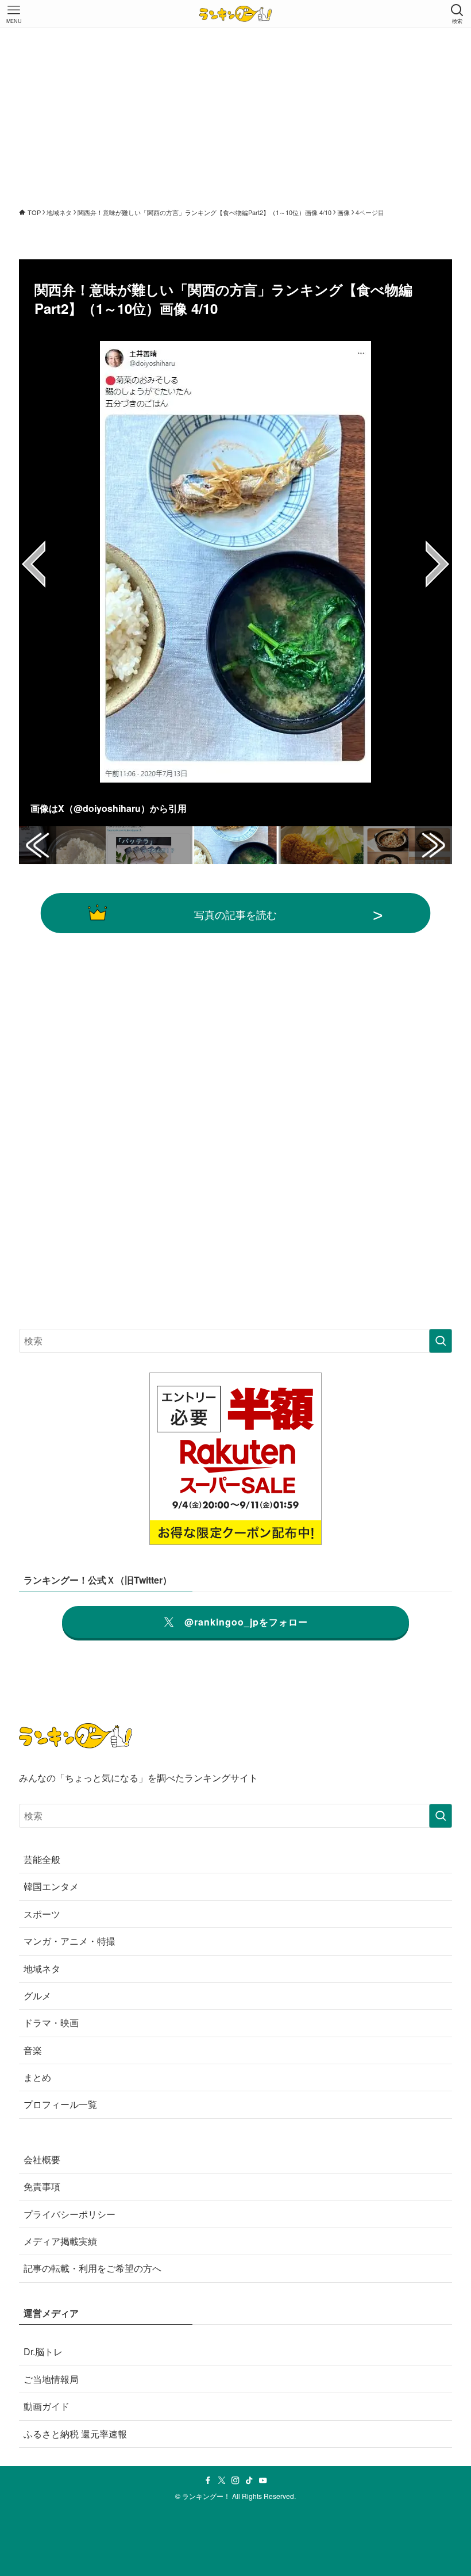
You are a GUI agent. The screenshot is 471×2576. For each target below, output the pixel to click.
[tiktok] (249, 2481)
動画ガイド (47, 2406)
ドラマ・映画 (51, 2023)
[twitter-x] (222, 2481)
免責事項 (42, 2186)
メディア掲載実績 (60, 2241)
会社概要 (42, 2159)
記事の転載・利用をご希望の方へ (92, 2268)
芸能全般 (42, 1859)
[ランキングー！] (235, 14)
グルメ (37, 1996)
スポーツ (42, 1914)
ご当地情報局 (51, 2379)
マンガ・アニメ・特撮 (70, 1941)
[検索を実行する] (441, 1341)
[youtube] (263, 2481)
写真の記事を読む (235, 914)
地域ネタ (42, 1969)
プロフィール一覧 (60, 2104)
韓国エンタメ (51, 1886)
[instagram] (235, 2481)
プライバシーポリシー (70, 2214)
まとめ (37, 2077)
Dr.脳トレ (43, 2351)
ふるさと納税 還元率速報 (75, 2434)
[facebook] (208, 2481)
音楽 (33, 2050)
